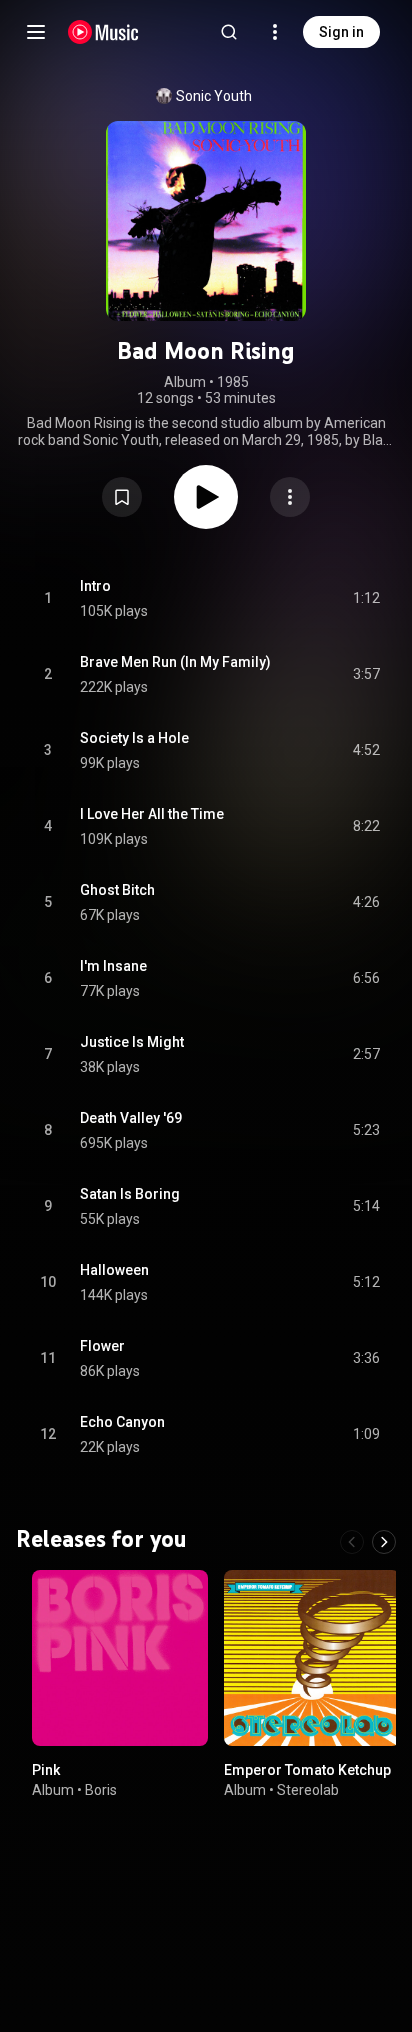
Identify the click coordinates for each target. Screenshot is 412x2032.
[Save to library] (122, 497)
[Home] (103, 32)
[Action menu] (290, 497)
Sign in (341, 32)
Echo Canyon (122, 1422)
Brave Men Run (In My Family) (175, 662)
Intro (95, 586)
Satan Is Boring (130, 1194)
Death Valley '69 (131, 1118)
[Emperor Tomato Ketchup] (312, 1658)
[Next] (384, 1542)
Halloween (114, 1270)
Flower (102, 1346)
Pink (46, 1770)
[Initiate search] (229, 32)
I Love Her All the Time (152, 814)
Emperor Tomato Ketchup (307, 1770)
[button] (122, 497)
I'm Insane (113, 966)
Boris (101, 1789)
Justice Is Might (132, 1042)
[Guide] (36, 32)
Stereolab (308, 1789)
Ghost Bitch (117, 890)
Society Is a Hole (134, 738)
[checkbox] (366, 599)
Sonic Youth (214, 96)
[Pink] (120, 1658)
